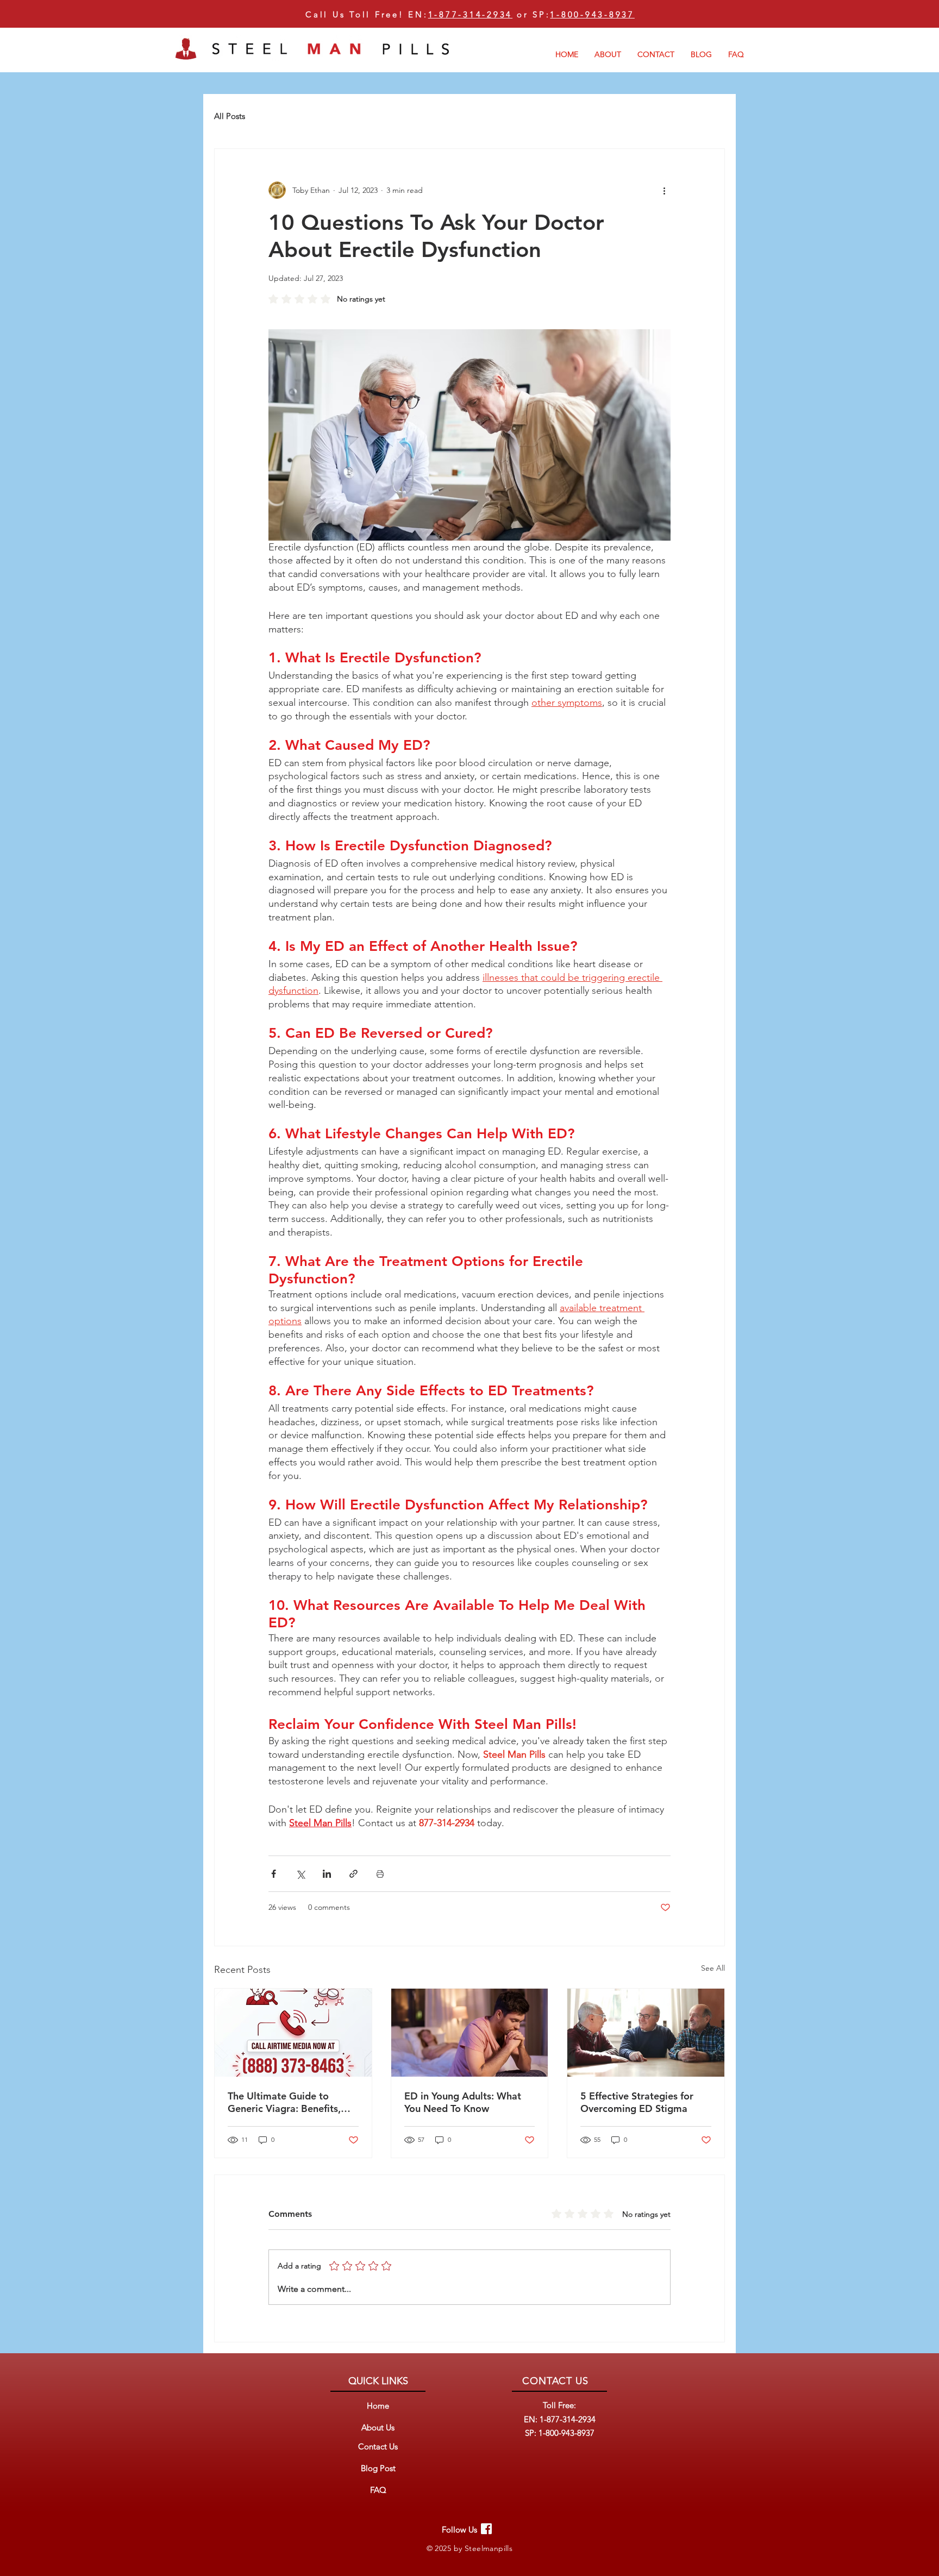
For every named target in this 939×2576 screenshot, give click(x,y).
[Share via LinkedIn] (327, 1874)
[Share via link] (353, 1874)
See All (713, 1968)
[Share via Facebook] (274, 1874)
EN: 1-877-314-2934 (560, 2419)
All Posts (230, 116)
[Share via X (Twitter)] (300, 1874)
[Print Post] (380, 1874)
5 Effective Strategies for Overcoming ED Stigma (637, 2102)
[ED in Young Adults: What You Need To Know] (470, 2033)
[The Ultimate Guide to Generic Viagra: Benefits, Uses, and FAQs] (293, 2033)
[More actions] (664, 190)
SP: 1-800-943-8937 (560, 2433)
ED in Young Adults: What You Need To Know (463, 2102)
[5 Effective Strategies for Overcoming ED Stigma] (646, 2033)
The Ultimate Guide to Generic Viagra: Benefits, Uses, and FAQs (284, 2102)
